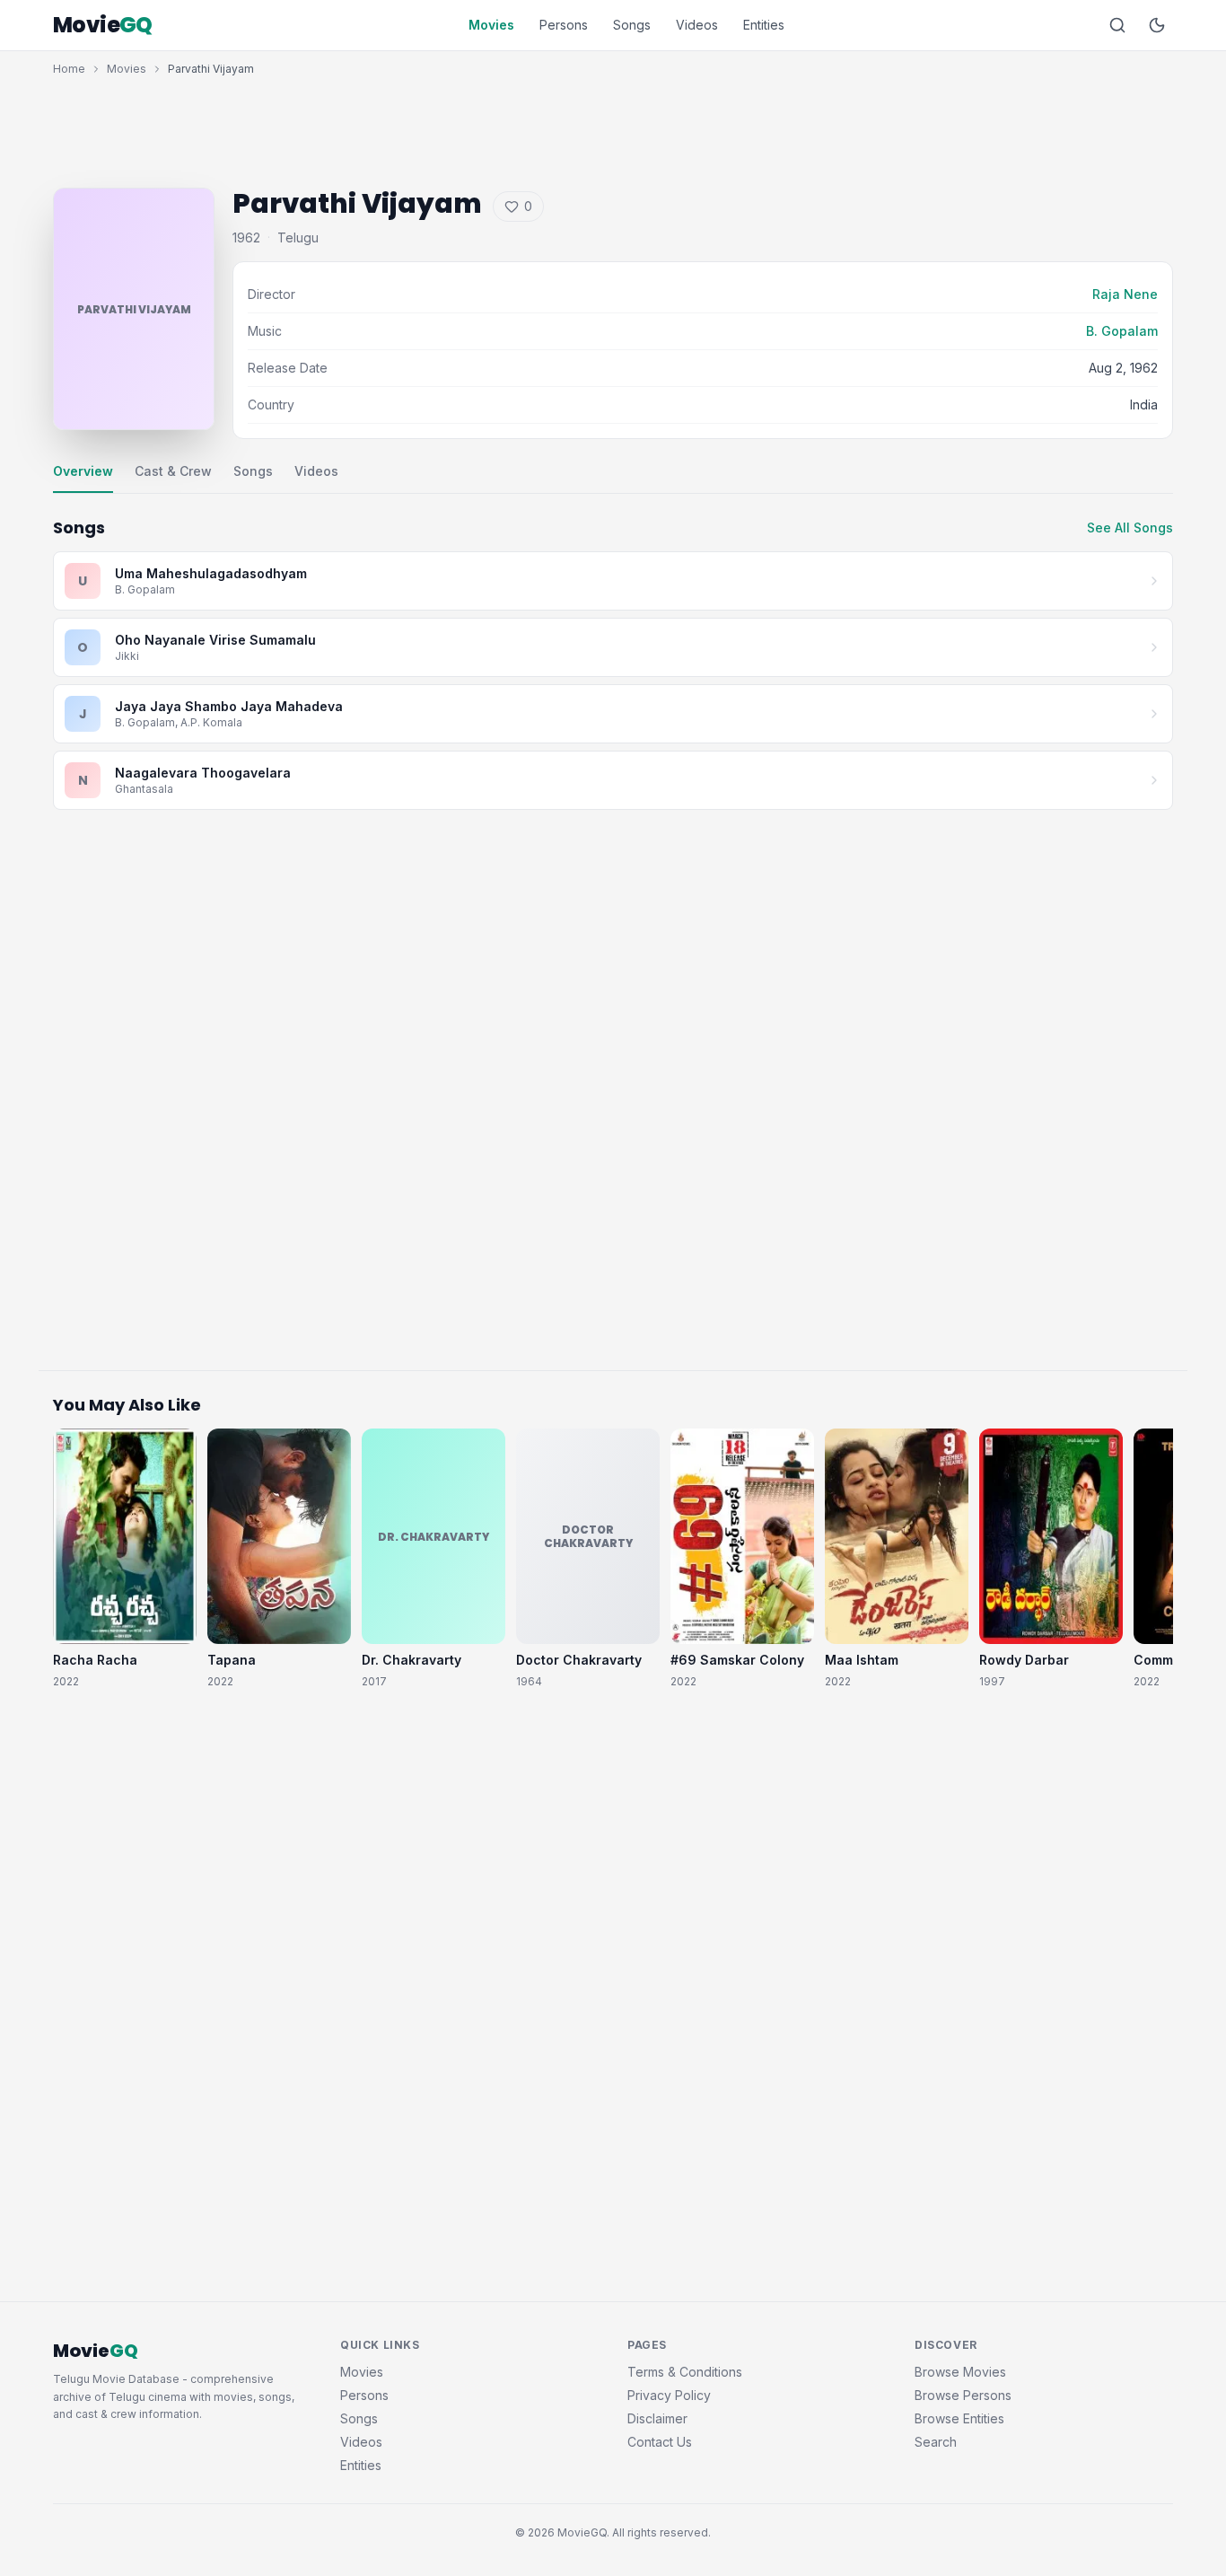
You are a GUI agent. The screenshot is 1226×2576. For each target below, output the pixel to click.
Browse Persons (963, 2395)
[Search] (1117, 25)
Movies (491, 25)
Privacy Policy (669, 2395)
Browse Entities (959, 2418)
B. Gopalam (1122, 331)
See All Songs (1130, 528)
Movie (103, 25)
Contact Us (660, 2442)
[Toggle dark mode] (1157, 25)
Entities (764, 25)
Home (69, 69)
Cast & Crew (173, 471)
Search (936, 2442)
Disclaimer (657, 2418)
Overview (83, 471)
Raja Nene (1125, 294)
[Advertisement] (613, 127)
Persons (564, 25)
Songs (632, 25)
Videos (697, 25)
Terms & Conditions (685, 2372)
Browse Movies (960, 2372)
